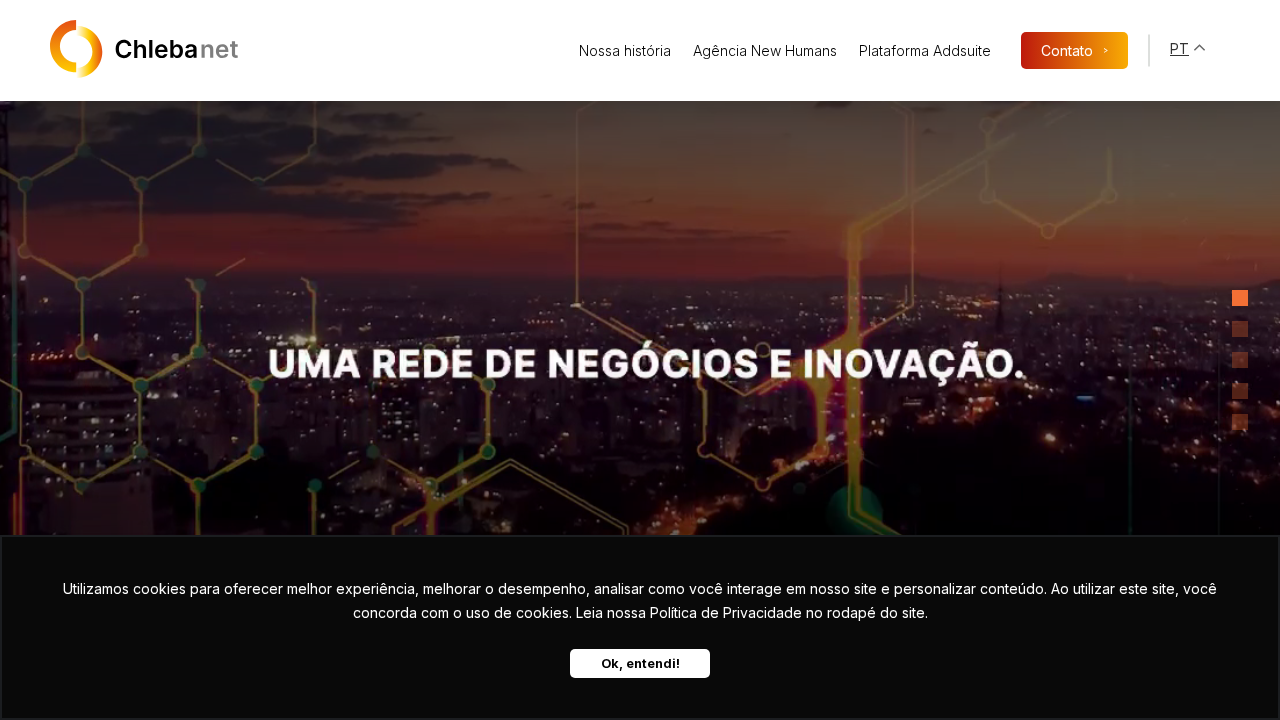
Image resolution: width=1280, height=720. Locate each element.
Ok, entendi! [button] (640, 663)
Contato (1074, 50)
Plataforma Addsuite (925, 50)
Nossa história (625, 50)
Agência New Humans (765, 50)
